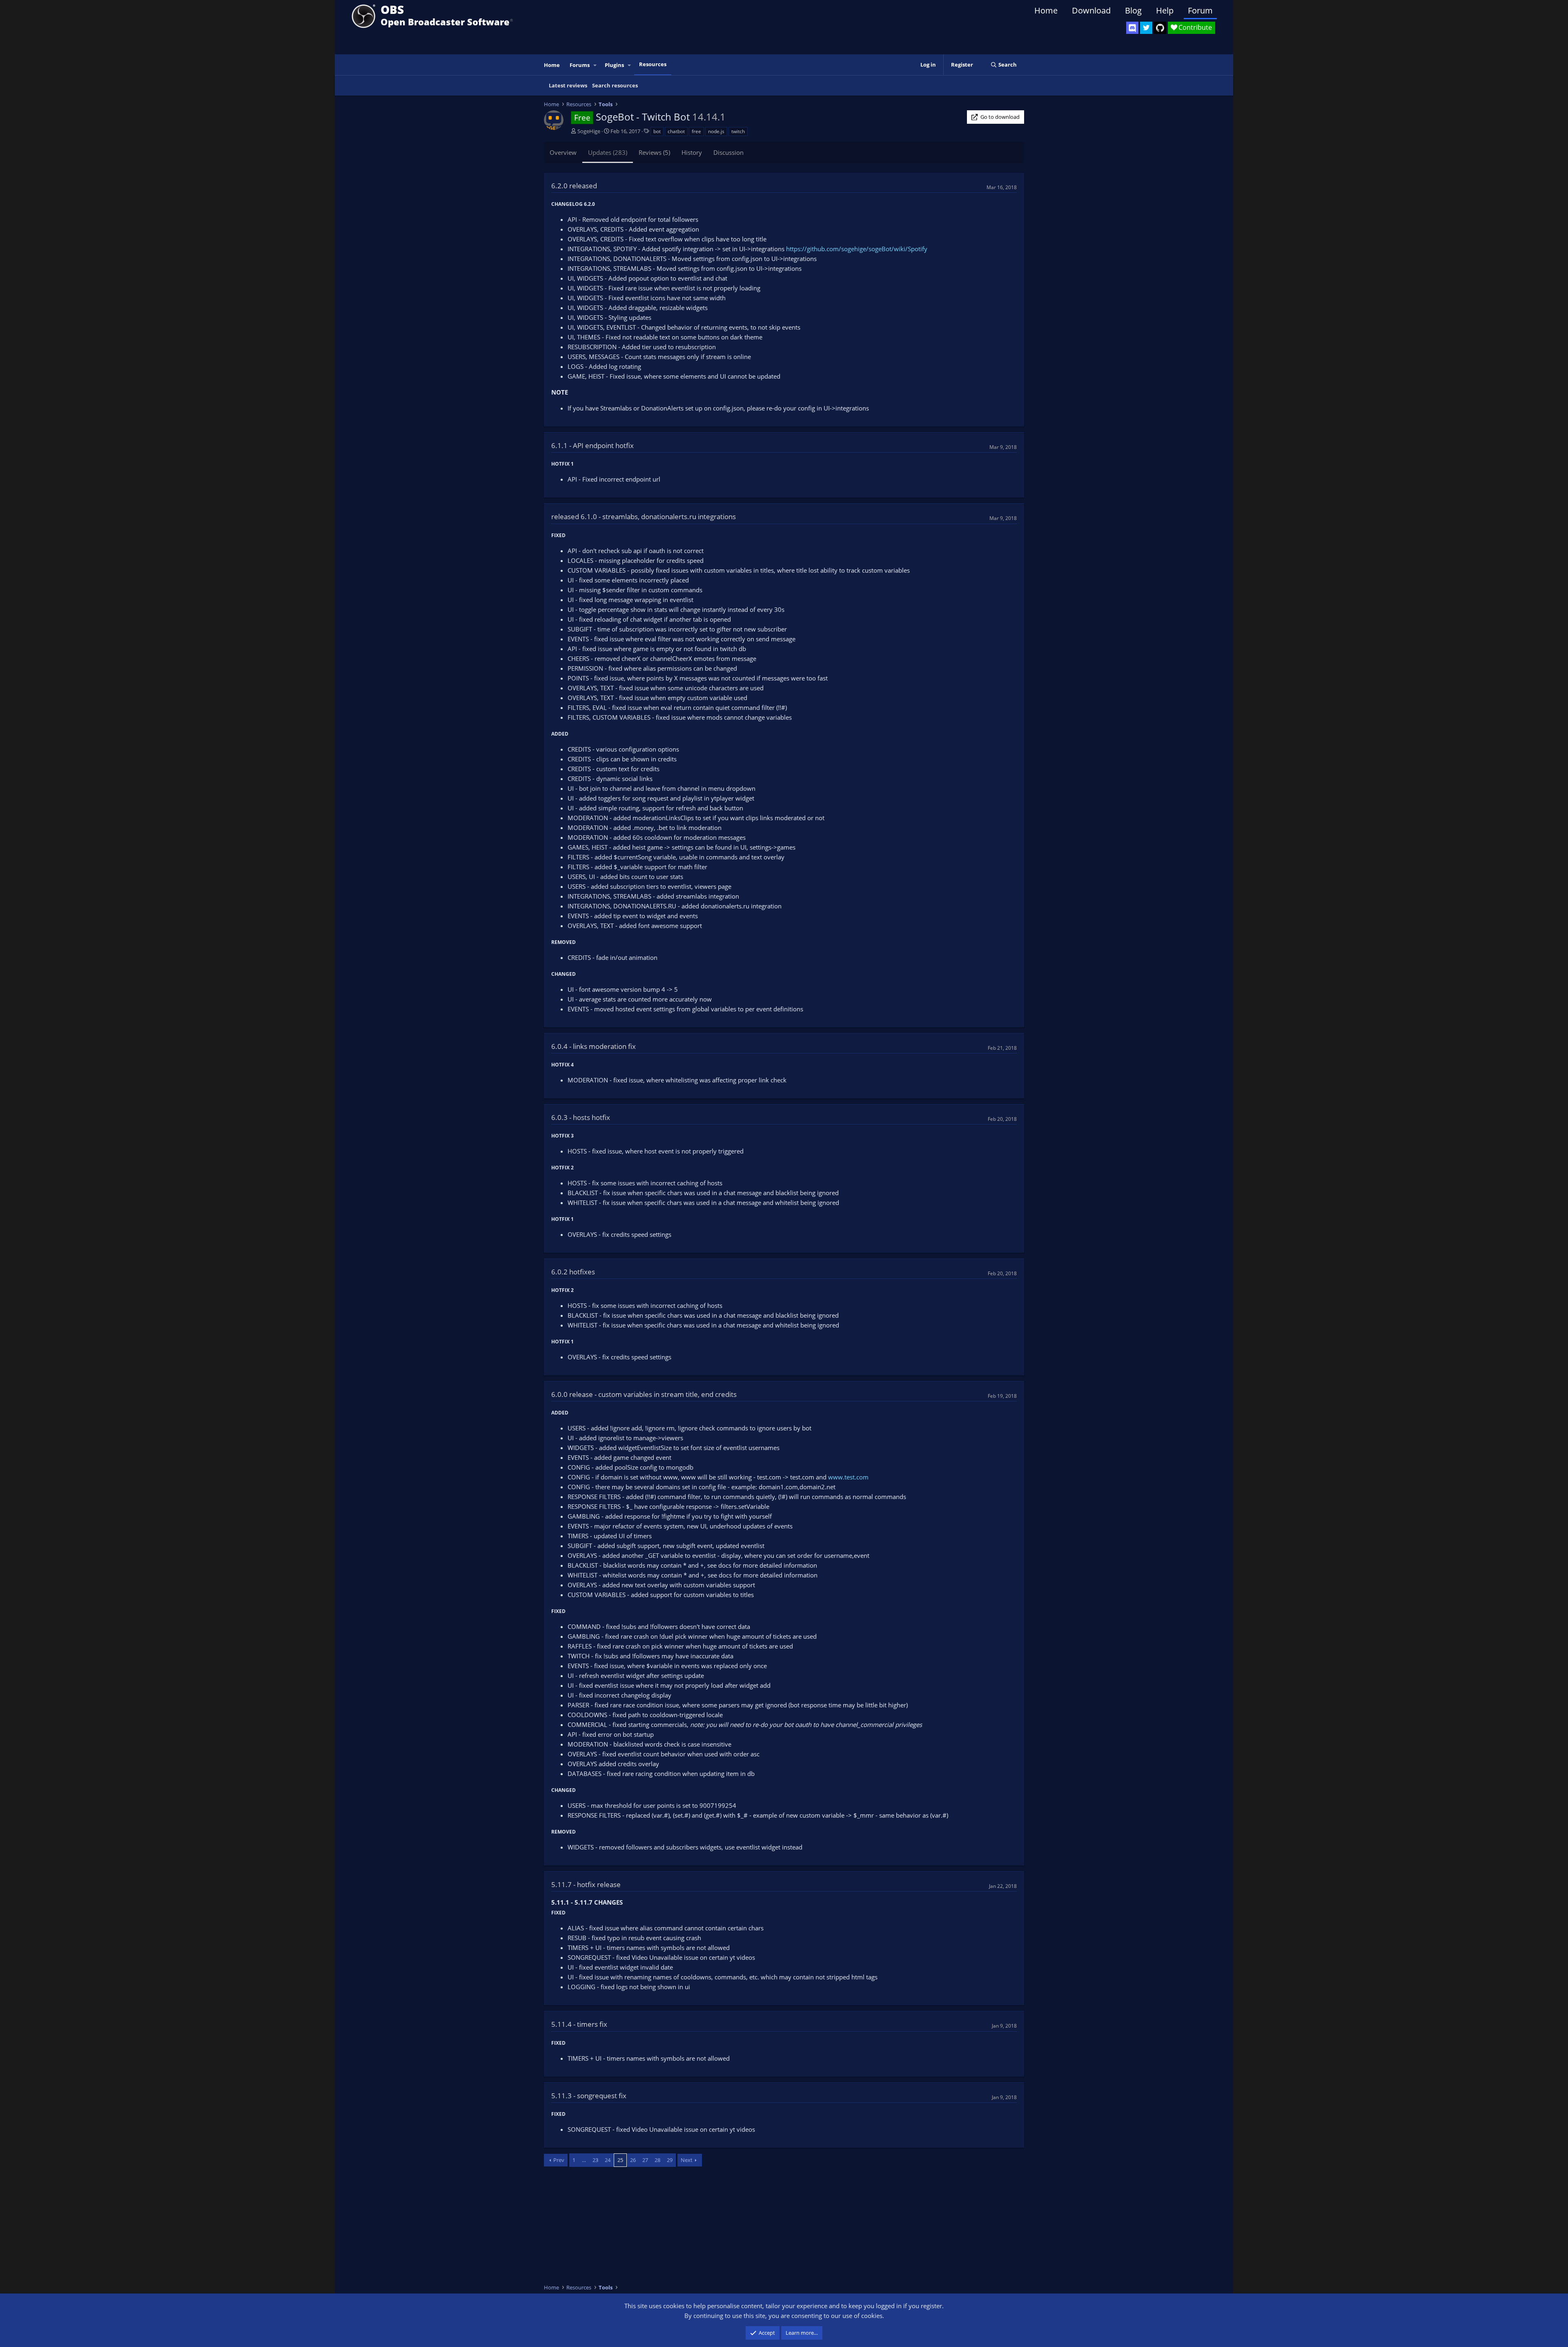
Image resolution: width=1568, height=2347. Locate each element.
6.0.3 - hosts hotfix (581, 1117)
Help (1165, 10)
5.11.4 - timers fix (579, 2024)
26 (633, 2160)
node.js (716, 131)
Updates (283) (608, 152)
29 (670, 2160)
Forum (1200, 10)
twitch (738, 131)
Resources (653, 64)
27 (645, 2160)
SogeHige (589, 131)
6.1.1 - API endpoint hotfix (592, 445)
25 (620, 2160)
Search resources (615, 85)
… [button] (584, 2160)
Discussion (728, 152)
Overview (563, 152)
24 (608, 2160)
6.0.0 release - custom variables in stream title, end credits (644, 1394)
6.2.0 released (574, 186)
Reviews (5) (654, 152)
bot (657, 131)
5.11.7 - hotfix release (586, 1884)
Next (687, 2160)
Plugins (614, 65)
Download (1091, 10)
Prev (559, 2160)
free (696, 131)
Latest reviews (568, 85)
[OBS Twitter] (1146, 28)
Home (1046, 10)
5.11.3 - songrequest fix (589, 2096)
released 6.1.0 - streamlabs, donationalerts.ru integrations (644, 516)
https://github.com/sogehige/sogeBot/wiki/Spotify (857, 249)
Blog (1133, 10)
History (692, 152)
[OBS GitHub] (1160, 28)
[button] (595, 65)
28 (657, 2160)
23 (595, 2160)
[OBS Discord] (1132, 28)
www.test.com (848, 1477)
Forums (580, 65)
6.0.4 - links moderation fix (594, 1046)
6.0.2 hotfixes (573, 1272)
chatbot (676, 131)
